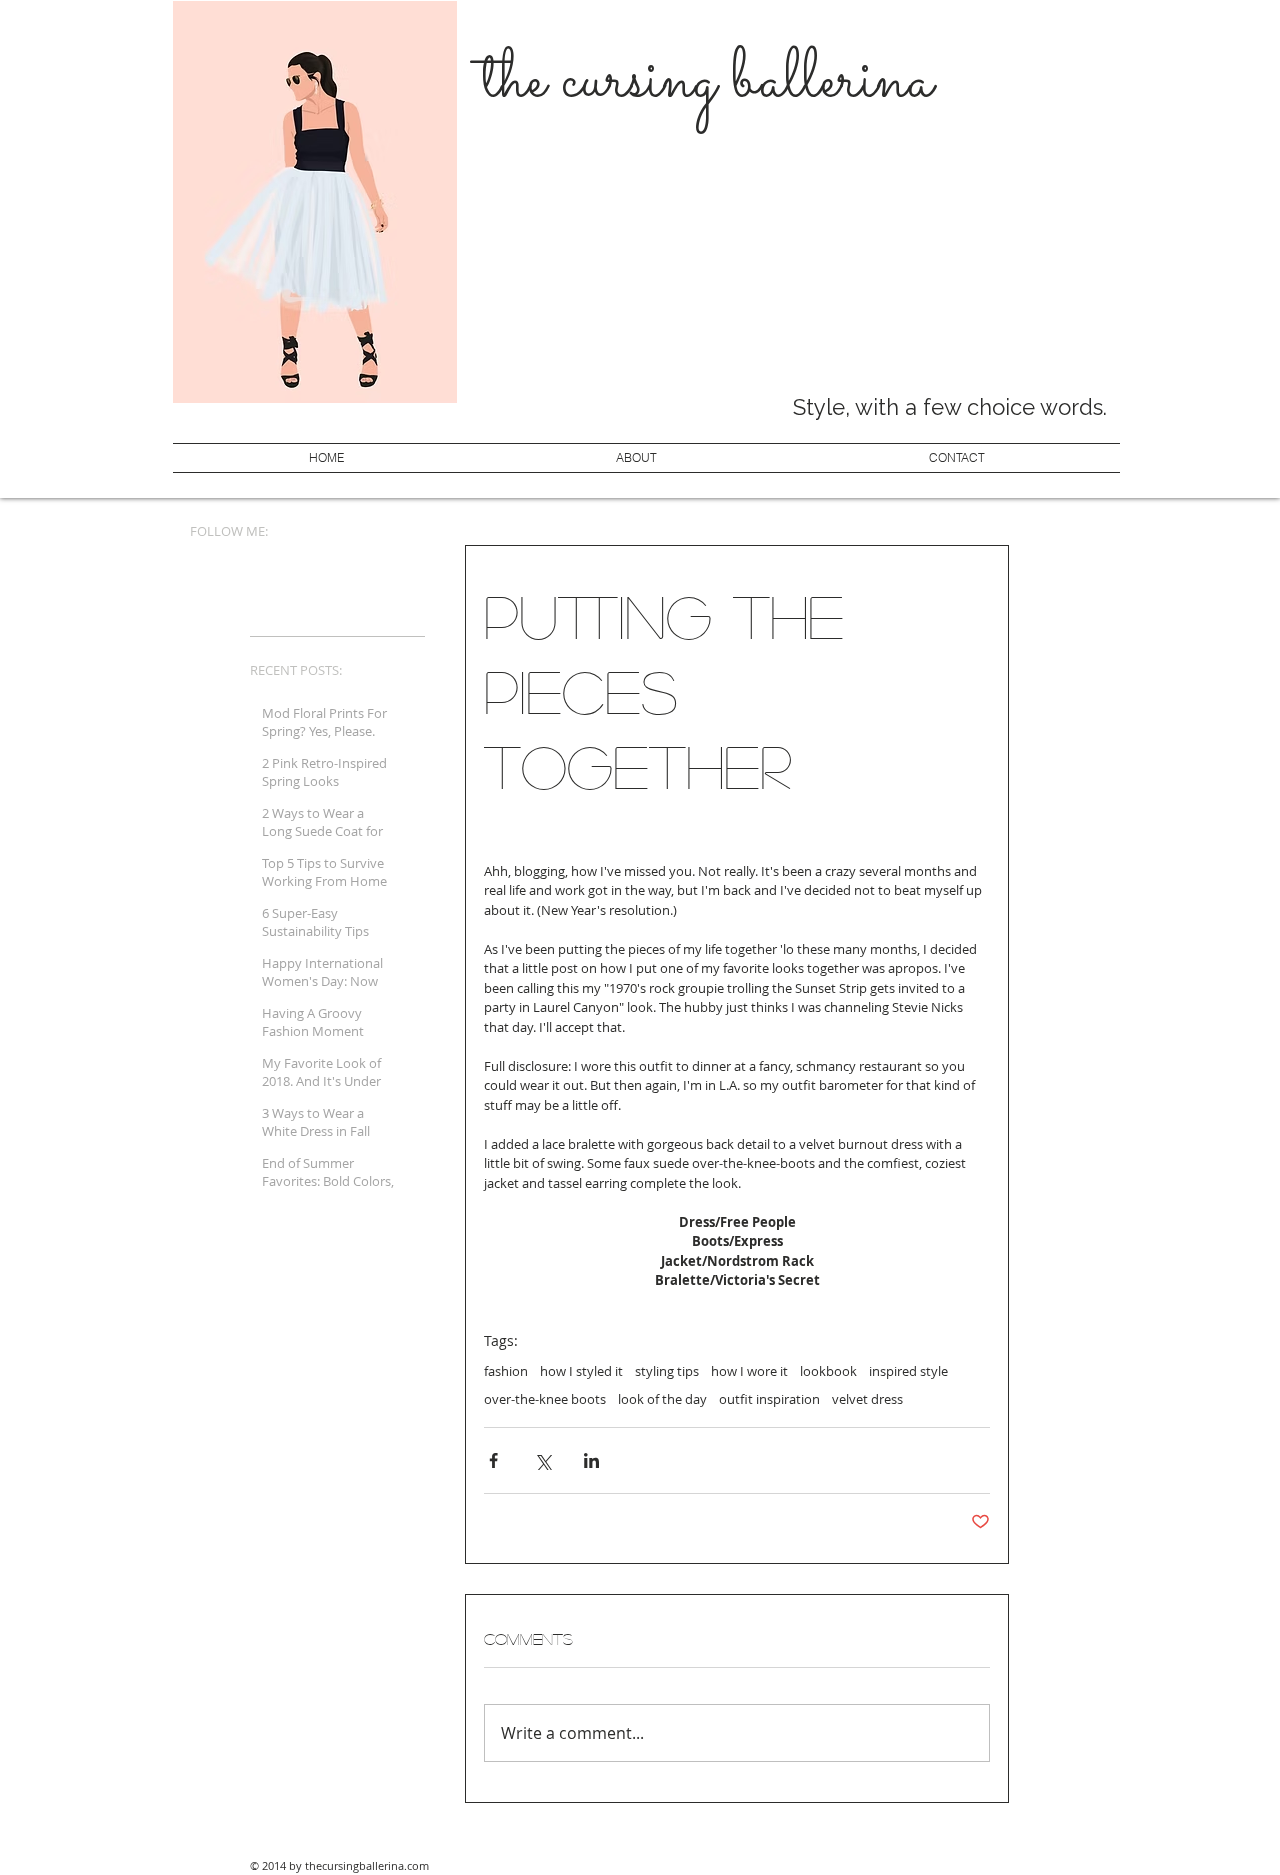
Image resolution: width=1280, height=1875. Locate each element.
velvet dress (867, 1399)
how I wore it (749, 1371)
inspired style (908, 1371)
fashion (506, 1371)
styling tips (667, 1371)
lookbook (828, 1371)
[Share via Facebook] (493, 1460)
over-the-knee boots (545, 1399)
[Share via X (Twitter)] (542, 1460)
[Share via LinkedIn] (591, 1460)
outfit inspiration (769, 1399)
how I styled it (581, 1371)
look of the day (662, 1399)
